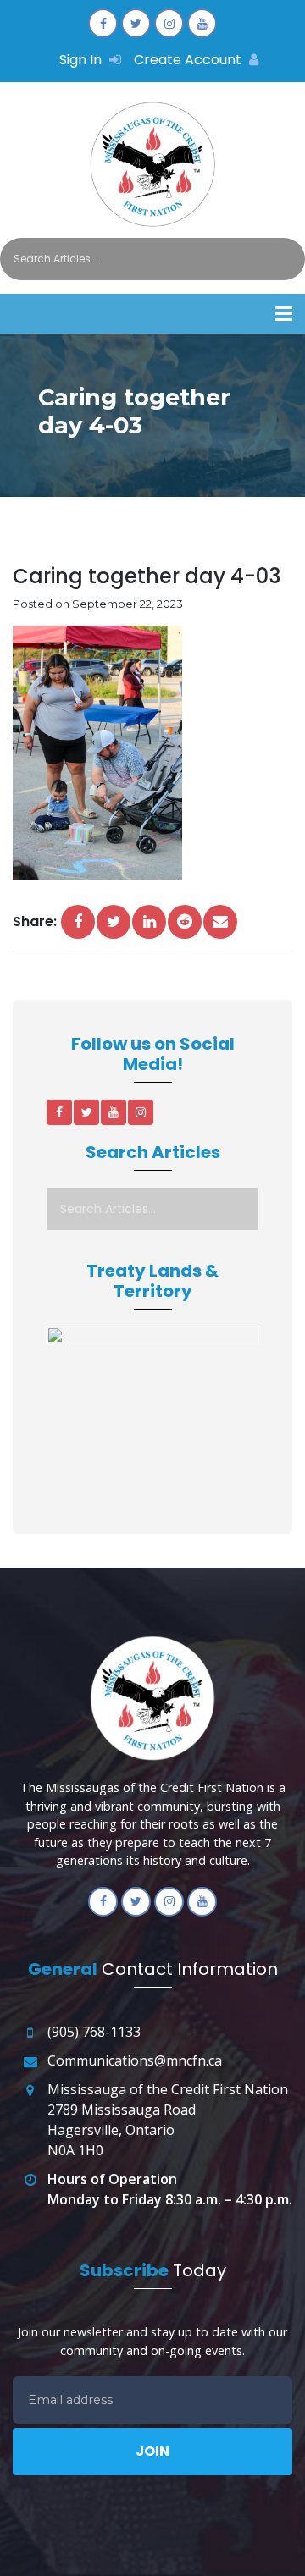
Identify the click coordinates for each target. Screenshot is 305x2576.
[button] (284, 314)
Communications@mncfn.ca (135, 2060)
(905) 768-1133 (94, 2032)
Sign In (82, 60)
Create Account (189, 60)
